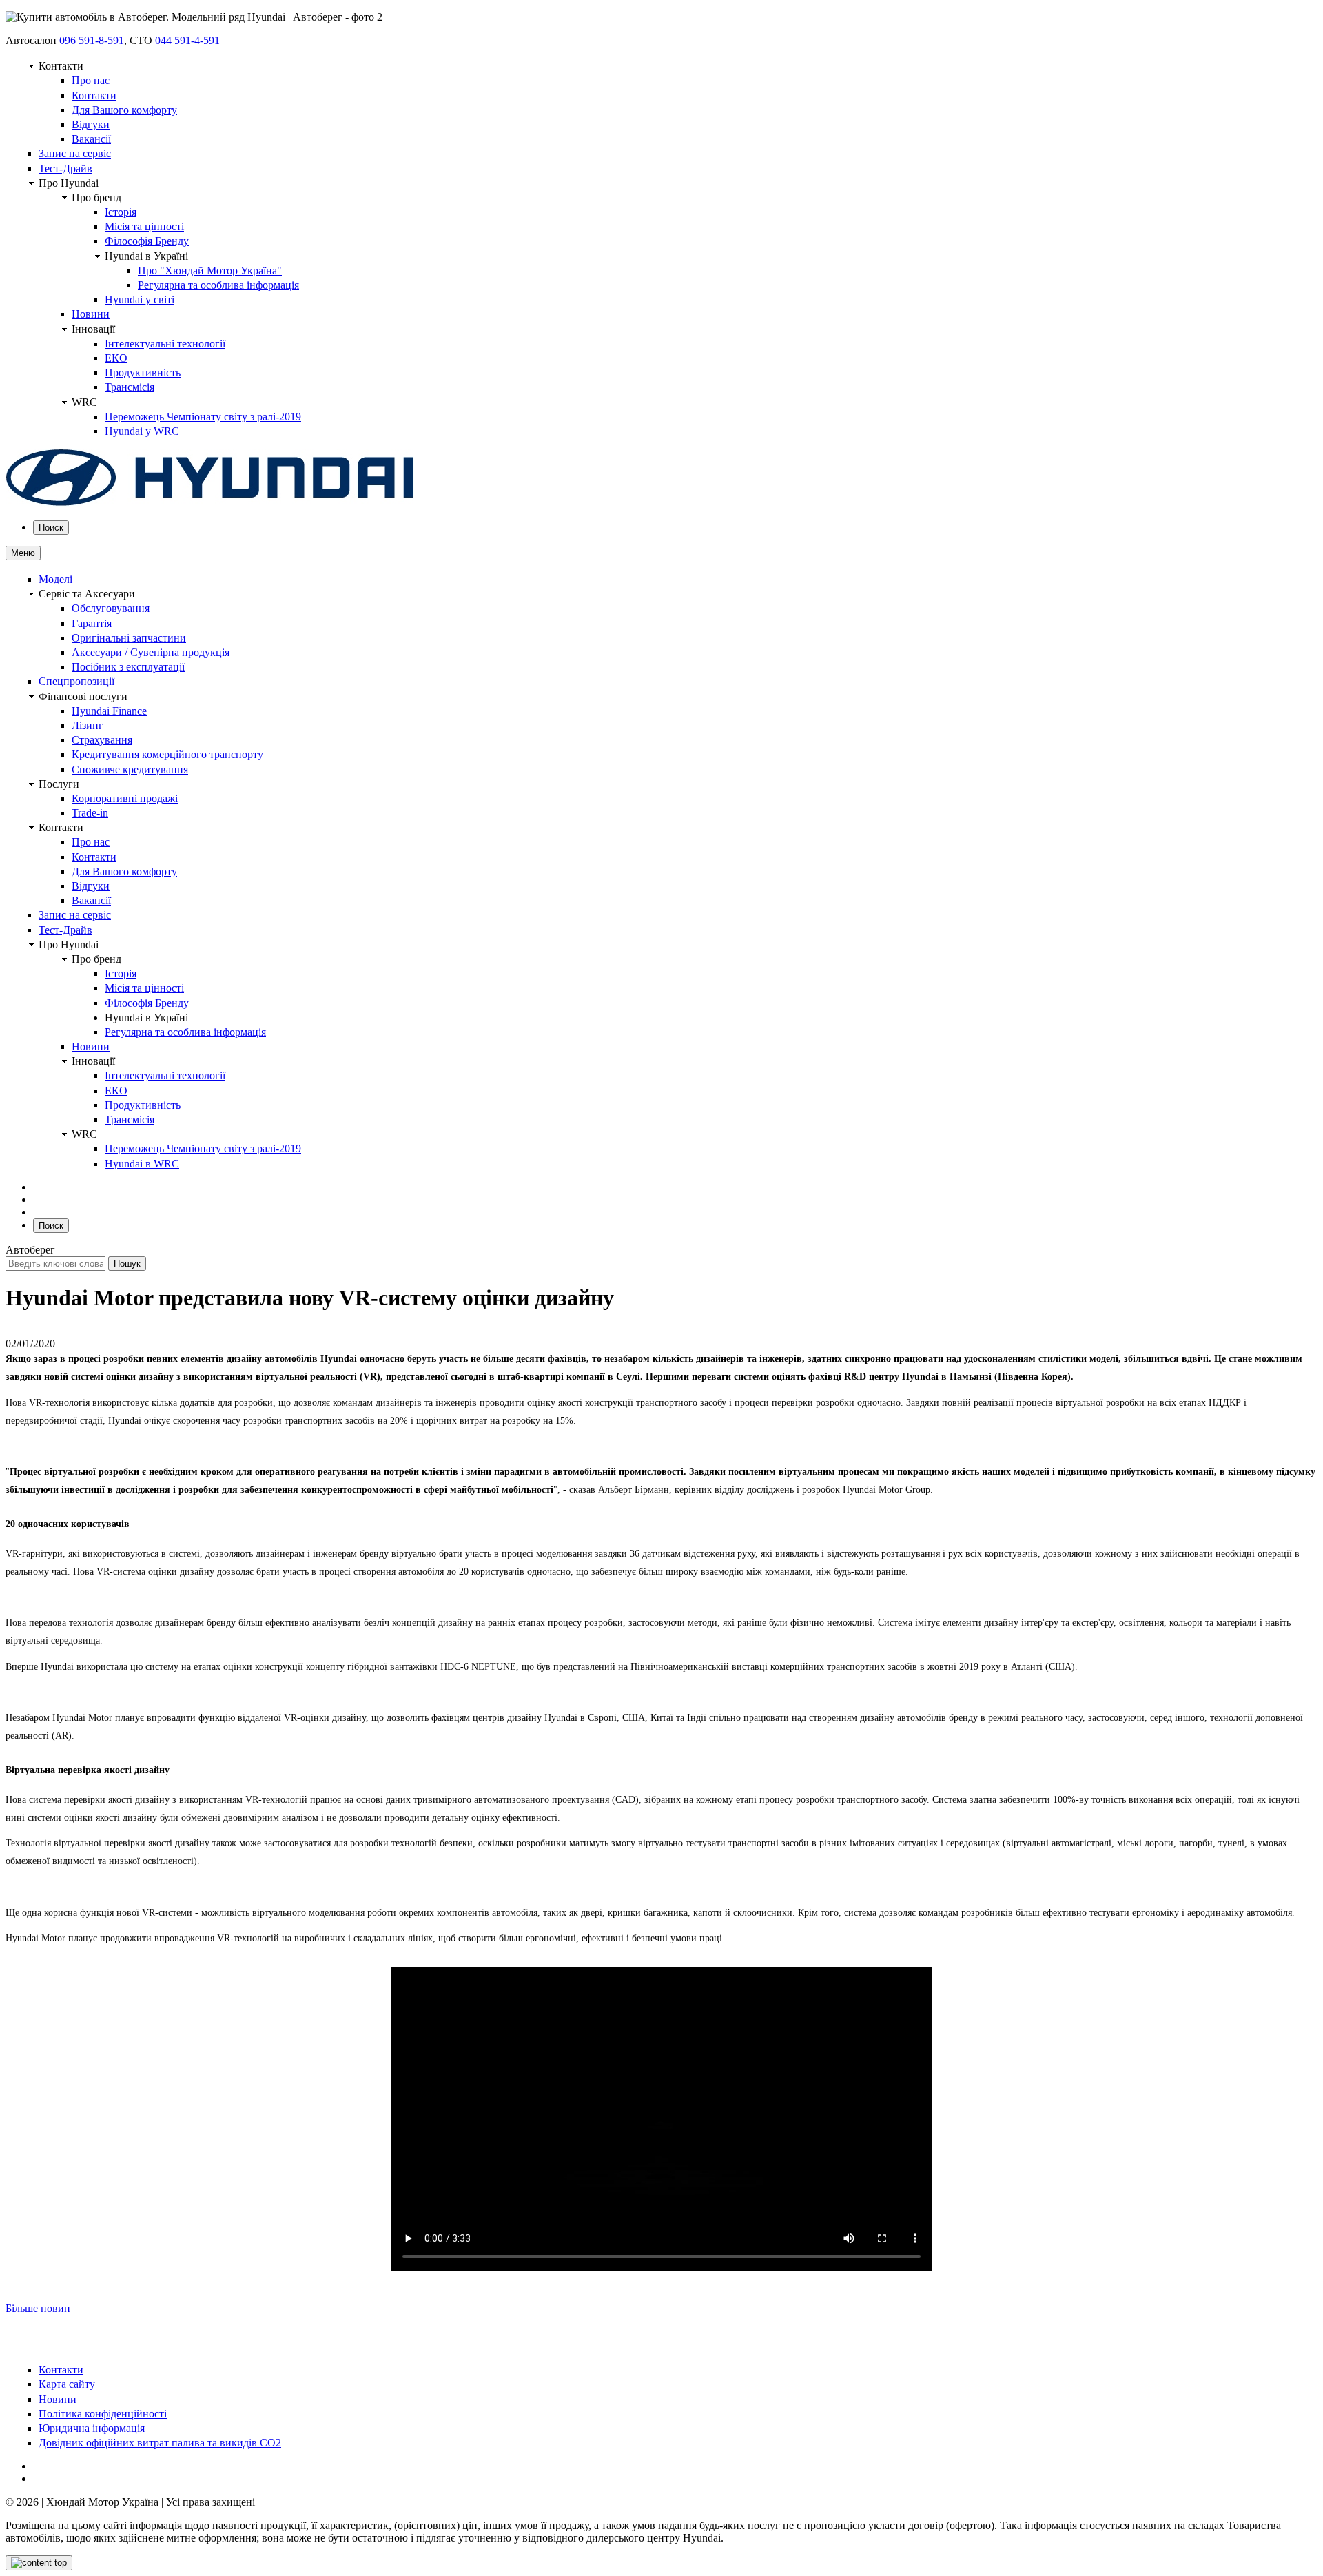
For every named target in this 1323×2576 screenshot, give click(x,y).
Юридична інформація (92, 2428)
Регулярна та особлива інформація (218, 285)
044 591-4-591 (187, 40)
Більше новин (38, 2308)
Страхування (102, 740)
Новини (91, 314)
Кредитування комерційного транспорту (167, 754)
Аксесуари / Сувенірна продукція (151, 652)
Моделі (55, 579)
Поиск (51, 528)
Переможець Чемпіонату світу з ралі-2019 (203, 417)
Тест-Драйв (65, 168)
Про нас (91, 80)
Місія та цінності (144, 226)
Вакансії (91, 139)
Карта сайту (67, 2384)
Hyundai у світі (140, 299)
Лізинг (88, 725)
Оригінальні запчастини (129, 638)
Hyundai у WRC (142, 431)
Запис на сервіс (75, 153)
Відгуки (91, 124)
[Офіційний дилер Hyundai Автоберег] (210, 503)
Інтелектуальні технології (165, 344)
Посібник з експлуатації (128, 667)
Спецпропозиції (76, 681)
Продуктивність (143, 372)
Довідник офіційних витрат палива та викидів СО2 (160, 2443)
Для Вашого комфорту (124, 110)
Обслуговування (111, 608)
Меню (23, 553)
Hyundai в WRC (142, 1164)
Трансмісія (130, 387)
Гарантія (92, 623)
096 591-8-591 (92, 40)
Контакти (94, 95)
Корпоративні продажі (125, 798)
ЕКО (116, 358)
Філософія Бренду (147, 241)
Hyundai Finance (109, 711)
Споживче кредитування (130, 769)
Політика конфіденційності (103, 2414)
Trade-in (90, 813)
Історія (121, 212)
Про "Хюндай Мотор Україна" (210, 270)
